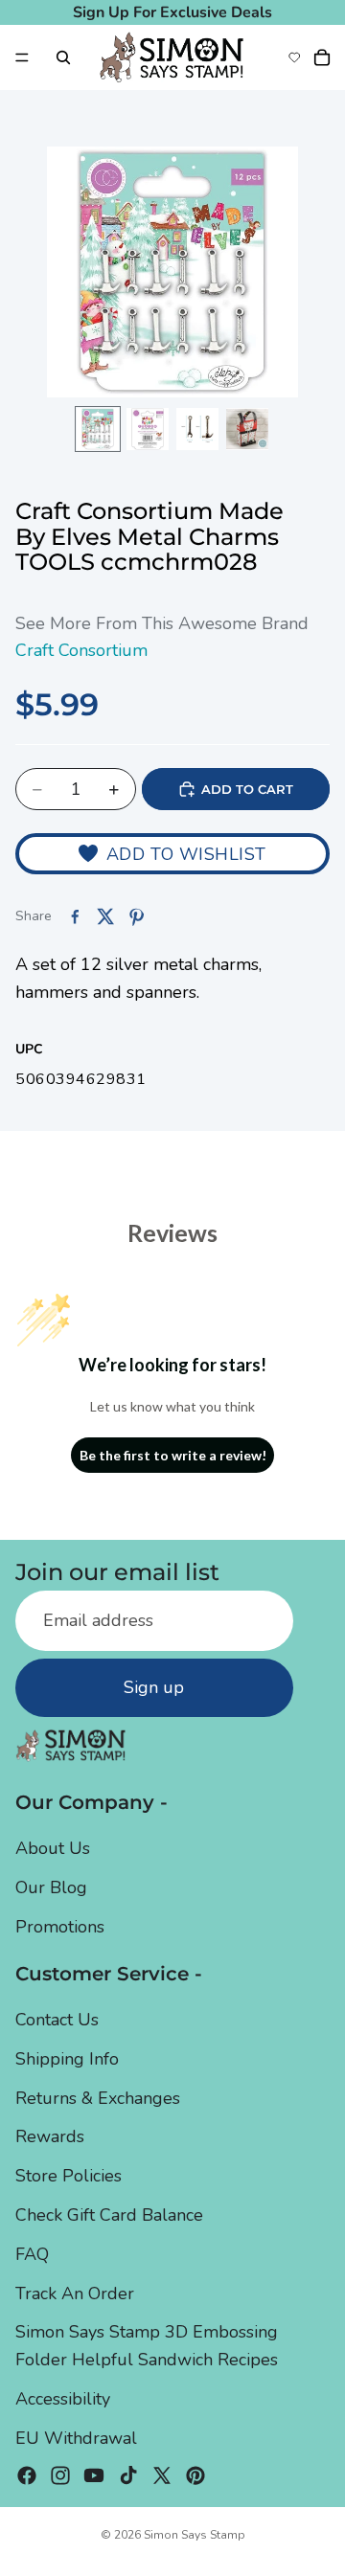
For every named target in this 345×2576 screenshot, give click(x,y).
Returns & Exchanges (98, 2098)
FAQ (32, 2254)
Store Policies (69, 2176)
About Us (53, 1848)
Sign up (154, 1687)
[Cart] (322, 57)
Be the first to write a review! (173, 1455)
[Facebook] (27, 2475)
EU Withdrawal (76, 2438)
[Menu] (22, 57)
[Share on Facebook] (75, 916)
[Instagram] (60, 2475)
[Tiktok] (128, 2475)
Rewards (50, 2136)
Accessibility (63, 2399)
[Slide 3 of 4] (197, 429)
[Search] (63, 57)
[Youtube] (94, 2475)
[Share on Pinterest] (136, 916)
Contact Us (57, 2020)
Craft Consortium (81, 650)
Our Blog (51, 1887)
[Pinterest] (195, 2475)
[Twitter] (162, 2475)
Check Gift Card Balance (109, 2215)
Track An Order (75, 2294)
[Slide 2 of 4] (148, 429)
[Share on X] (105, 916)
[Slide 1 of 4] (98, 429)
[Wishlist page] (294, 57)
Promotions (60, 1927)
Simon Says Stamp (195, 2535)
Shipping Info (67, 2059)
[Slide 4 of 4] (247, 429)
